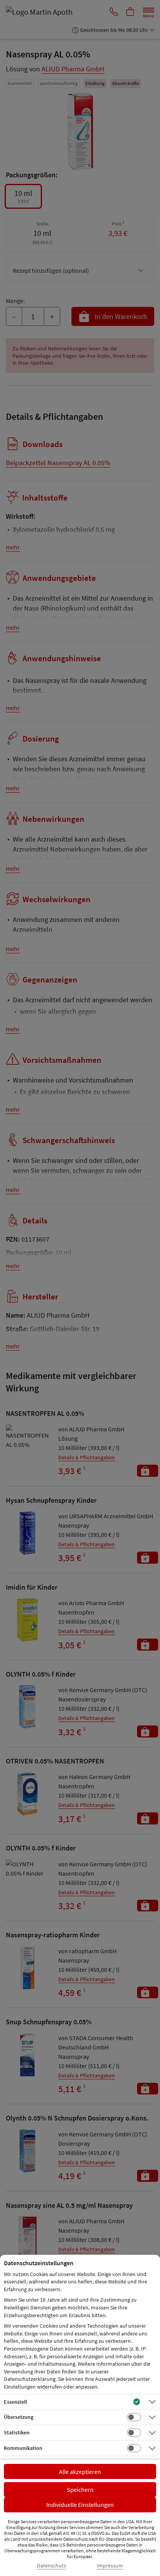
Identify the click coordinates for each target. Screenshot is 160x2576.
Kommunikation (23, 2448)
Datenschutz (51, 2566)
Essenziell (16, 2402)
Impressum (110, 2566)
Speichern (80, 2489)
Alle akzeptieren (80, 2472)
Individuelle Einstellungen (80, 2505)
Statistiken (17, 2432)
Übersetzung (19, 2417)
